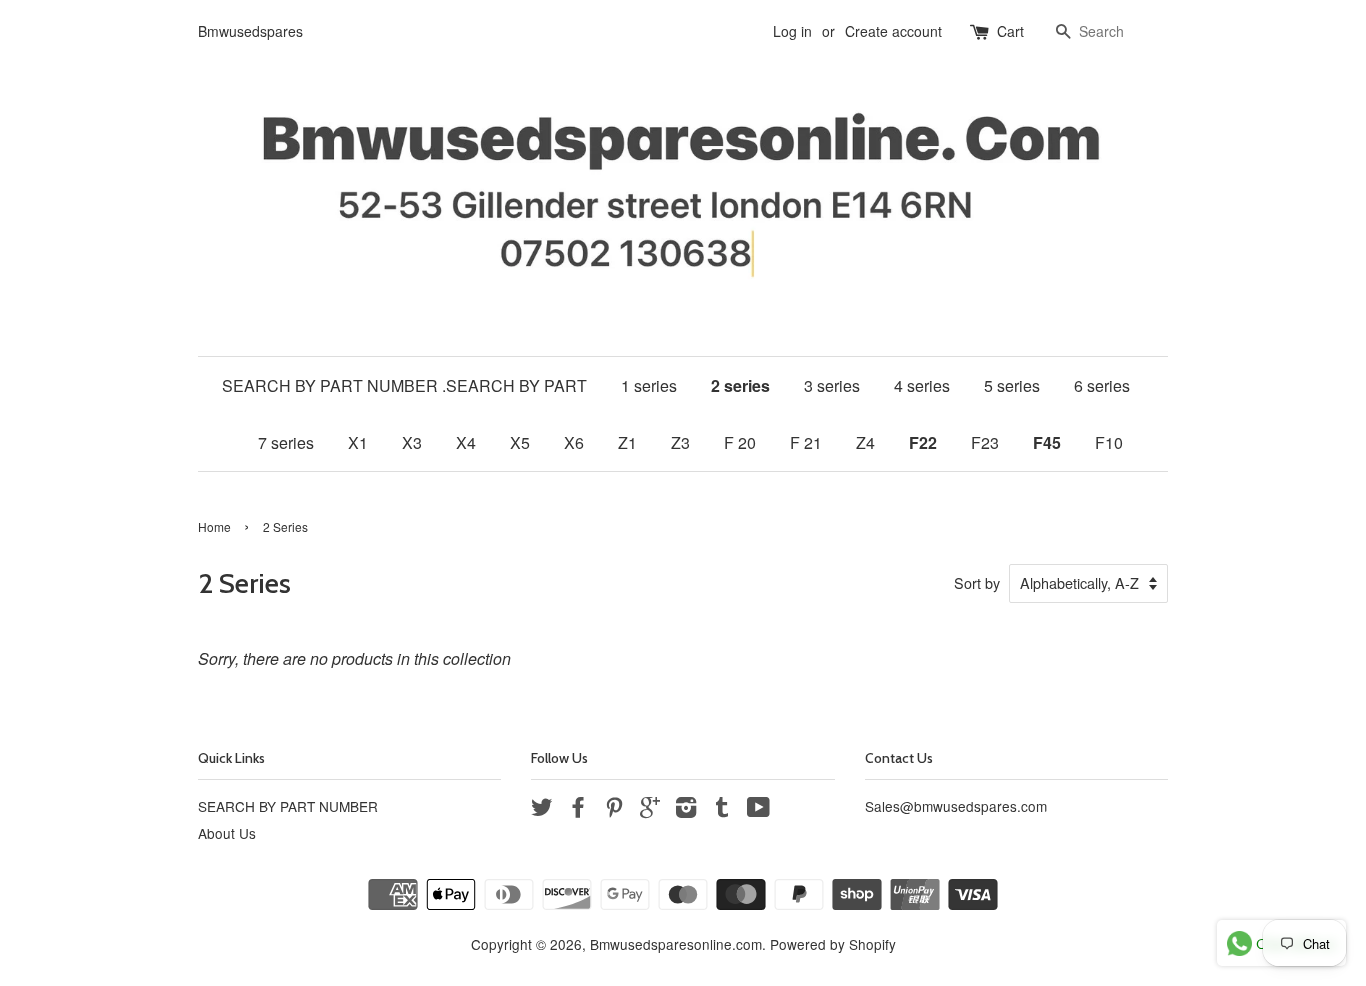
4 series (922, 385)
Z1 (627, 442)
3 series (832, 385)
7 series (286, 442)
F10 (1109, 442)
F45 (1047, 442)
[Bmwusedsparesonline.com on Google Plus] (650, 810)
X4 (466, 442)
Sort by (977, 582)
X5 (520, 442)
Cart (1010, 31)
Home (214, 526)
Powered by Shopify (833, 944)
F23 (985, 442)
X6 (574, 442)
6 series (1102, 385)
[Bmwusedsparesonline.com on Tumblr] (722, 810)
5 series (1012, 385)
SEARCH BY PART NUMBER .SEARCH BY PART (404, 385)
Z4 (865, 442)
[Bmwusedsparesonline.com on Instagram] (686, 810)
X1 (358, 442)
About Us (227, 833)
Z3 (680, 442)
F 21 (806, 442)
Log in (792, 31)
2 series (740, 385)
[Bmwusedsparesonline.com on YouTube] (758, 810)
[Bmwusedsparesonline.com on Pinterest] (614, 810)
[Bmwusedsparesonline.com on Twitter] (542, 810)
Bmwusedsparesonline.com (676, 944)
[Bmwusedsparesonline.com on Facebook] (578, 810)
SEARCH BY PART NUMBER (288, 806)
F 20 (740, 442)
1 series (649, 385)
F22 (923, 442)
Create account (893, 31)
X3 (412, 442)
